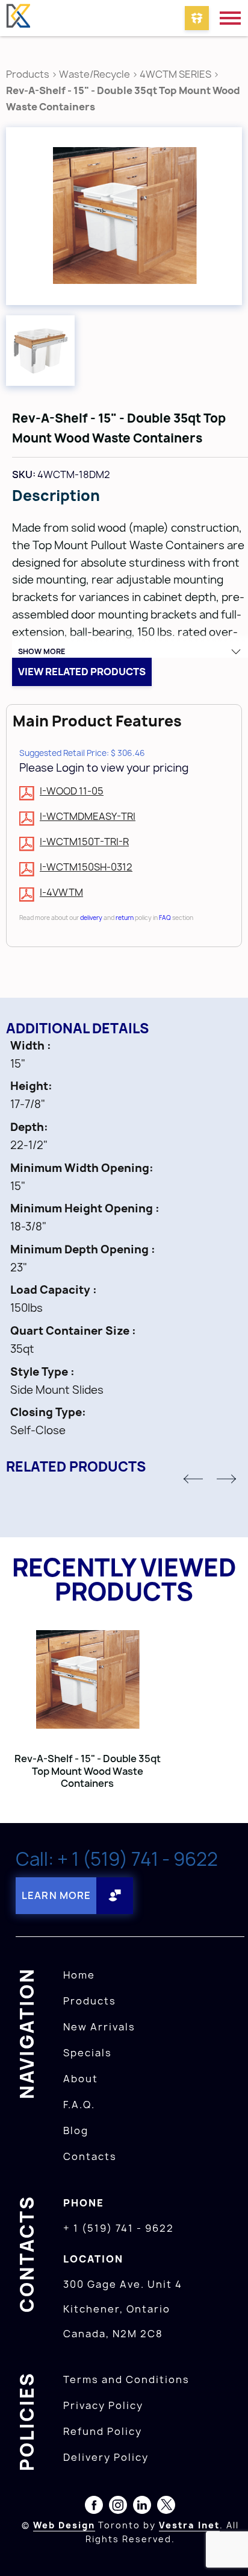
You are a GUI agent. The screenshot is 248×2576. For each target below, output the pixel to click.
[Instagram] (118, 2507)
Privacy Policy (103, 2405)
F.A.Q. (79, 2105)
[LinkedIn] (142, 2507)
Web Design (64, 2525)
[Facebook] (94, 2507)
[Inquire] (197, 18)
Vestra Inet (189, 2525)
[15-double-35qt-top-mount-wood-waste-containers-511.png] (124, 216)
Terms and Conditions (126, 2379)
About (81, 2079)
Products (28, 74)
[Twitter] (166, 2507)
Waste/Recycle (95, 74)
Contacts (90, 2156)
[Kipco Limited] (18, 18)
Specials (88, 2053)
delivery (91, 918)
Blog (76, 2130)
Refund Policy (103, 2431)
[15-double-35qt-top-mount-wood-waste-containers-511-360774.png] (40, 351)
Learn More (56, 1895)
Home (79, 1975)
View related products (82, 672)
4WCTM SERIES (175, 74)
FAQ (165, 918)
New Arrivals (99, 2027)
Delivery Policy (106, 2457)
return (125, 918)
